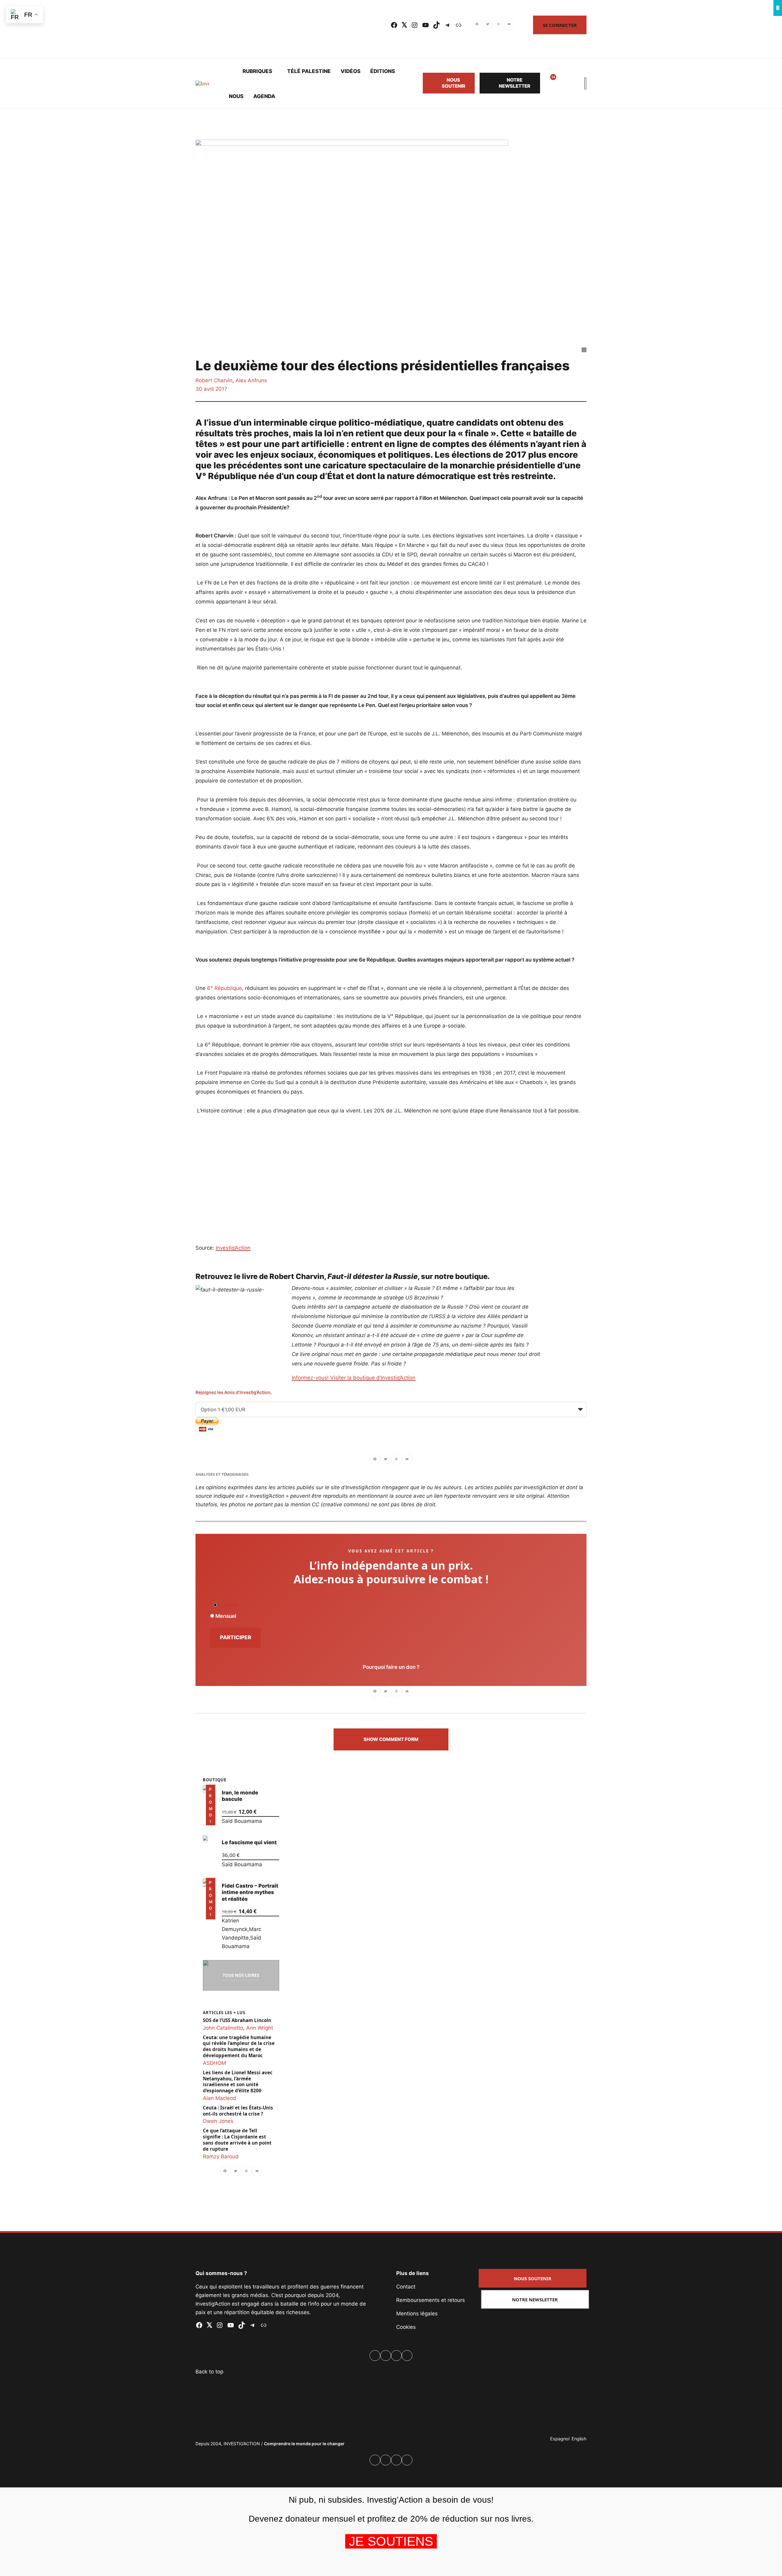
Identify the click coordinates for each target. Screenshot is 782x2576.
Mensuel (225, 1616)
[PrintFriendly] (498, 25)
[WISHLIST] (549, 83)
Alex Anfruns (251, 380)
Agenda (264, 96)
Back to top (209, 2372)
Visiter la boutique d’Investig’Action (373, 1378)
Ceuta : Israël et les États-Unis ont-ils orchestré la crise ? (238, 2111)
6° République (225, 988)
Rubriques (257, 71)
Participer (236, 1637)
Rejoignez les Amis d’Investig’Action (233, 1392)
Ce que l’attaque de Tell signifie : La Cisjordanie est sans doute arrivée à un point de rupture (237, 2140)
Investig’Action (233, 1248)
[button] (391, 1739)
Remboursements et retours (431, 2300)
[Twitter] (488, 25)
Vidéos (351, 71)
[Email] (509, 25)
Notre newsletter (515, 83)
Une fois (228, 1605)
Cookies (406, 2327)
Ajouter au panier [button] (210, 1817)
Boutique (215, 1780)
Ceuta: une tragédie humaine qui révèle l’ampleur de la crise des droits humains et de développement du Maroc (239, 2047)
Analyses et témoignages (222, 1474)
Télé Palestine (309, 71)
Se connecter (560, 25)
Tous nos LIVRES (241, 1975)
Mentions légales (417, 2314)
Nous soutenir (453, 83)
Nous (236, 96)
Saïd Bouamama (242, 1821)
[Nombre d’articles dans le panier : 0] (563, 83)
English (579, 2439)
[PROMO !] (205, 1882)
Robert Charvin (214, 380)
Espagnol (560, 2439)
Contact (406, 2287)
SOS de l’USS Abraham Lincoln (237, 2020)
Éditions (383, 71)
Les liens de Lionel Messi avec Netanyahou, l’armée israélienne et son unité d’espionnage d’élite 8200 (238, 2082)
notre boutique (461, 1276)
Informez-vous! (311, 1378)
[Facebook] (477, 25)
